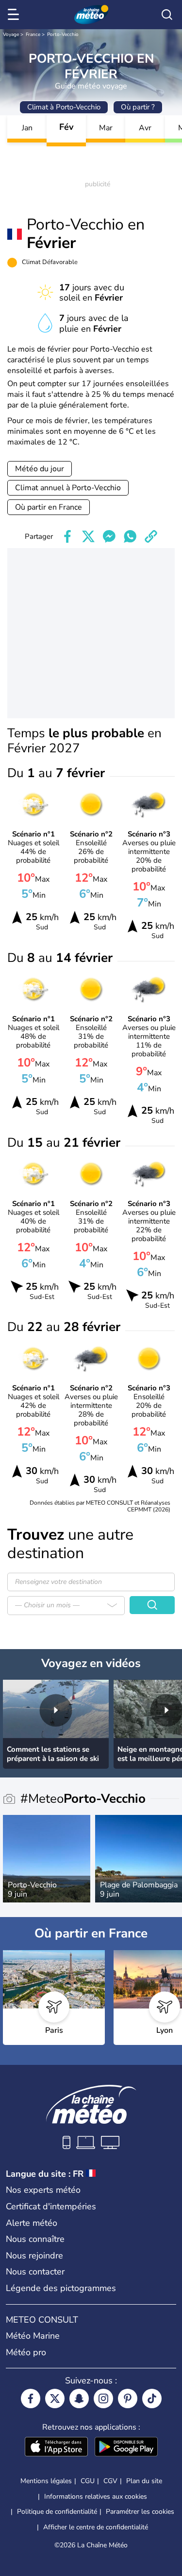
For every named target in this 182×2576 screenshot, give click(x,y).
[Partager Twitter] (88, 536)
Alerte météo (32, 2223)
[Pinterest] (128, 2398)
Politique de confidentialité (57, 2512)
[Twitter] (55, 2398)
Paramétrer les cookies (140, 2512)
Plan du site (144, 2481)
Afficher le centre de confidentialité (96, 2527)
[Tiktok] (152, 2398)
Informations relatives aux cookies (96, 2496)
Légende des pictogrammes (61, 2288)
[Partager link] (151, 536)
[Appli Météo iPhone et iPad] (56, 2448)
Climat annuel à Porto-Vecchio (68, 488)
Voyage (11, 35)
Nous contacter (35, 2272)
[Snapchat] (79, 2398)
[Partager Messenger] (109, 536)
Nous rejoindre (34, 2256)
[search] (167, 15)
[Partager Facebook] (67, 536)
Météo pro (26, 2352)
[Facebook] (31, 2398)
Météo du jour (40, 469)
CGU (88, 2481)
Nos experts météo (43, 2190)
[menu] (15, 15)
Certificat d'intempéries (51, 2206)
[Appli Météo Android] (126, 2448)
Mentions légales (46, 2481)
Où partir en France (49, 507)
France (33, 35)
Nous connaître (35, 2239)
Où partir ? (138, 107)
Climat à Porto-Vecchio (64, 107)
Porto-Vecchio (63, 35)
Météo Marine (33, 2336)
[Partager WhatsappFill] (130, 536)
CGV (110, 2481)
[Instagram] (103, 2398)
